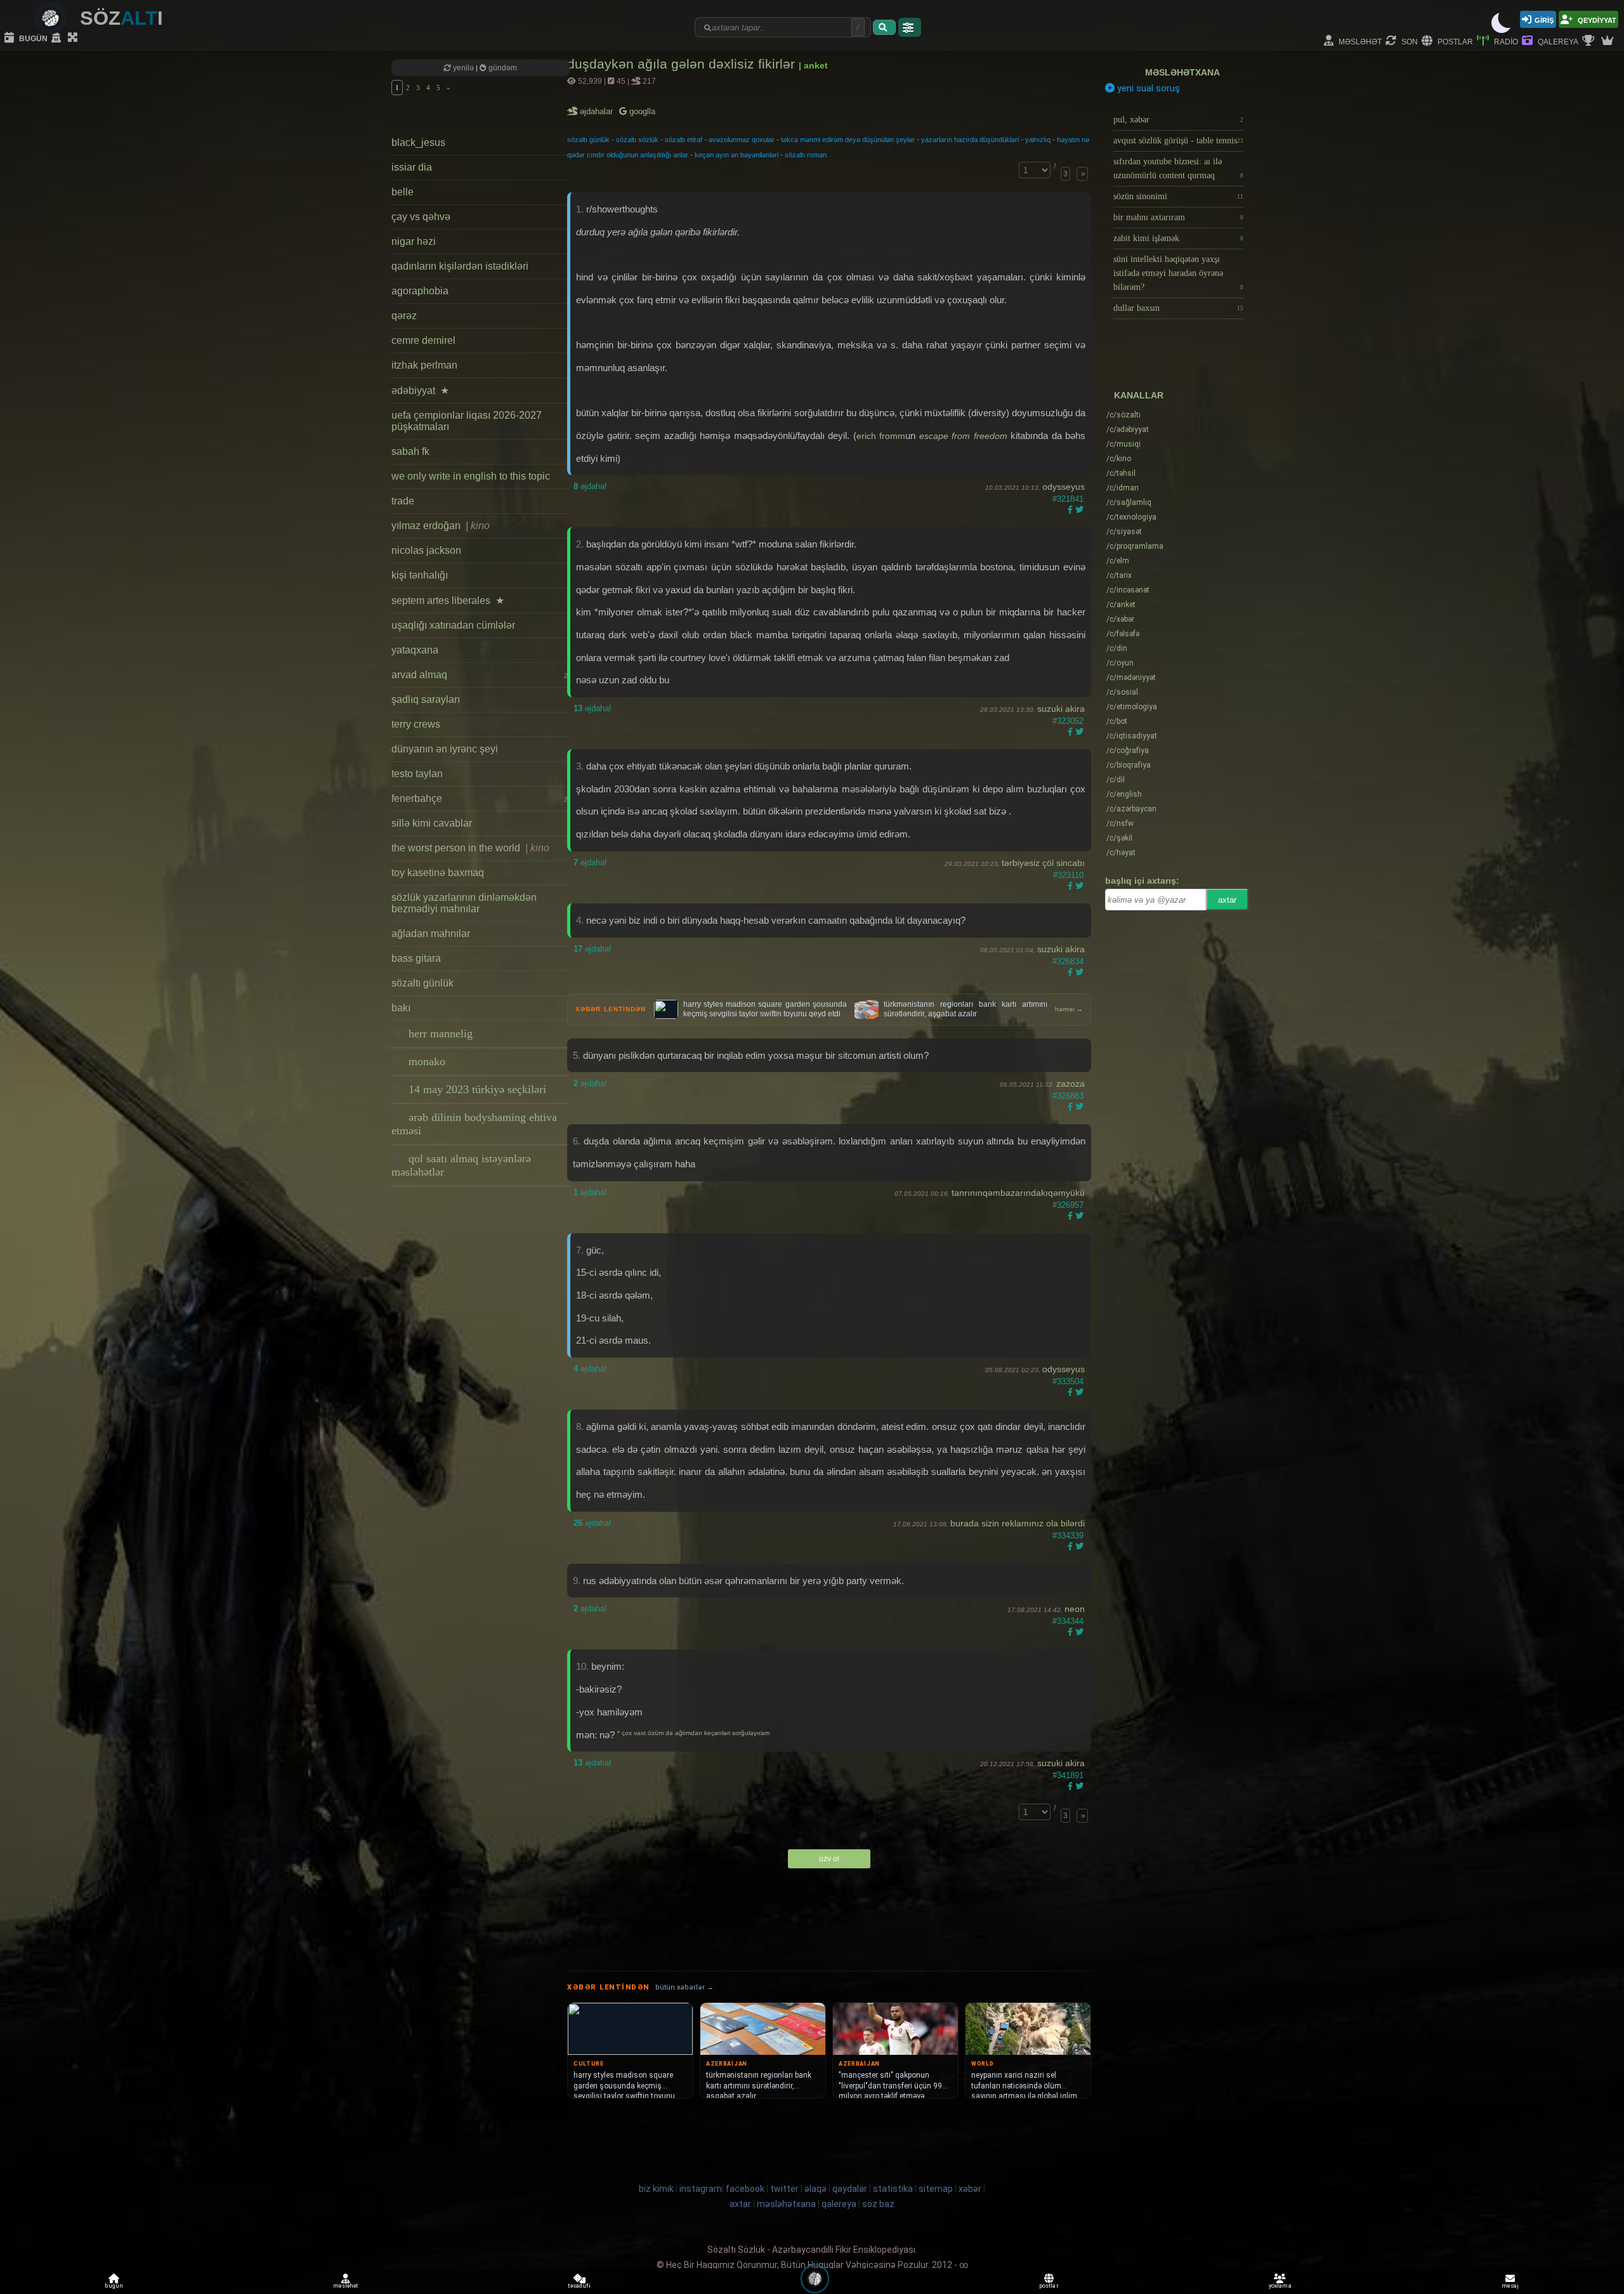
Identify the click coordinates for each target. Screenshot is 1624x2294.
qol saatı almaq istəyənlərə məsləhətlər (461, 1165)
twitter (784, 2189)
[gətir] (884, 27)
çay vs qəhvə (421, 217)
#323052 (1068, 721)
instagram (701, 2189)
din (1117, 648)
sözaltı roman (806, 155)
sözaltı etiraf (684, 140)
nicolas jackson (426, 550)
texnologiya (1131, 517)
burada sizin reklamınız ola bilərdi (1018, 1523)
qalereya (1557, 41)
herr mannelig (439, 1033)
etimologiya (1132, 707)
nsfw (1120, 823)
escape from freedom (963, 436)
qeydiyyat (1596, 19)
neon (1075, 1609)
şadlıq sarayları (426, 699)
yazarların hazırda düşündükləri (970, 140)
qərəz (404, 316)
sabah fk (410, 451)
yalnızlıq (1038, 140)
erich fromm (881, 436)
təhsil (1121, 473)
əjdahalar (597, 111)
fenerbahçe (480, 798)
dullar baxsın (1178, 308)
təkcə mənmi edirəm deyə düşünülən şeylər (848, 140)
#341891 (1068, 1775)
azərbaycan (1131, 809)
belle (403, 192)
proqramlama (1135, 546)
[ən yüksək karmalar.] (1609, 41)
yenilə (463, 68)
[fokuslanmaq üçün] (74, 38)
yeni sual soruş (1147, 88)
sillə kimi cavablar (432, 823)
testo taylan (417, 774)
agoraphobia (420, 291)
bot (1117, 721)
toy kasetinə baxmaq (438, 873)
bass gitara (416, 958)
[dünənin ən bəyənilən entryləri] (1590, 41)
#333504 (1068, 1381)
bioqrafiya (1129, 765)
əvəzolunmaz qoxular (742, 140)
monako (425, 1061)
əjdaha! (590, 486)
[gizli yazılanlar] (58, 38)
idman (1123, 488)
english (1124, 794)
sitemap (936, 2189)
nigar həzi (414, 241)
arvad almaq (480, 675)
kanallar (1139, 395)
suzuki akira (1061, 709)
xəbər (1120, 619)
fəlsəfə (1123, 634)
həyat (1121, 853)
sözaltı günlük (422, 983)
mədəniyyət (1131, 678)
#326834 (1068, 961)
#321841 (1068, 499)
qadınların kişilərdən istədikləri (460, 266)
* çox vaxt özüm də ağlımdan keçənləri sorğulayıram (693, 1733)
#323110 (1068, 875)
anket (1121, 605)
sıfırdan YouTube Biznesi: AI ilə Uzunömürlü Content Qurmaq (1178, 168)
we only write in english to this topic (471, 476)
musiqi (1123, 444)
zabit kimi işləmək (1178, 238)
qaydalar (850, 2189)
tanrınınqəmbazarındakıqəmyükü (1018, 1193)
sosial (1122, 692)
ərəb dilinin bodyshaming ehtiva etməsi (474, 1124)
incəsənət (1128, 590)
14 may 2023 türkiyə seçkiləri (476, 1089)
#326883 (1068, 1096)
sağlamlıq (1129, 502)
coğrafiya (1128, 750)
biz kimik (657, 2189)
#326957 (1068, 1205)
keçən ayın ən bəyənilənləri (737, 155)
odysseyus (1064, 487)
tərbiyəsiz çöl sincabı (1043, 863)
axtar (1227, 900)
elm (1118, 561)
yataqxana (415, 650)
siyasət (1124, 532)
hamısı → (1069, 1009)
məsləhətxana (1182, 72)
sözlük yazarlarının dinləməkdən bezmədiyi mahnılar (464, 903)
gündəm (502, 68)
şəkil (1119, 838)
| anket (813, 65)
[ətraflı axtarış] (910, 27)
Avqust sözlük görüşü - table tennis (1178, 141)
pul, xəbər (1178, 120)
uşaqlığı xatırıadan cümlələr (453, 625)
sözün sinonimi (1178, 196)
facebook (745, 2189)
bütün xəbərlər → (684, 1987)
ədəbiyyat (420, 390)
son (1409, 41)
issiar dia (412, 167)
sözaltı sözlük (637, 140)
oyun (1120, 663)
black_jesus (418, 142)
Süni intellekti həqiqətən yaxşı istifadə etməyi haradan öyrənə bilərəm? (1178, 273)
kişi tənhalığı (420, 575)
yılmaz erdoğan (441, 526)
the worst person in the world (470, 848)
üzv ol (829, 1859)
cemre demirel (423, 340)
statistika (893, 2189)
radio (1505, 41)
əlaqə (815, 2189)
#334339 (1068, 1536)
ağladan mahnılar (431, 934)
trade (403, 501)
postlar (1454, 41)
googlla (641, 111)
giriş (1544, 19)
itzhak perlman (424, 365)
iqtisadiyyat (1132, 736)
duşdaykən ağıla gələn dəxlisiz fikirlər (683, 64)
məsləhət (1359, 41)
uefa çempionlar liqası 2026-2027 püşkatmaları (467, 421)
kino (1119, 459)
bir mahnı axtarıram (1178, 217)
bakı (401, 1008)
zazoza (1071, 1084)
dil (1116, 780)
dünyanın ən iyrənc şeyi (445, 749)
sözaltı (1123, 415)
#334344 (1068, 1621)
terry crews (416, 724)
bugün (32, 38)
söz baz (878, 2204)
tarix (1119, 575)
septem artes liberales (448, 600)
